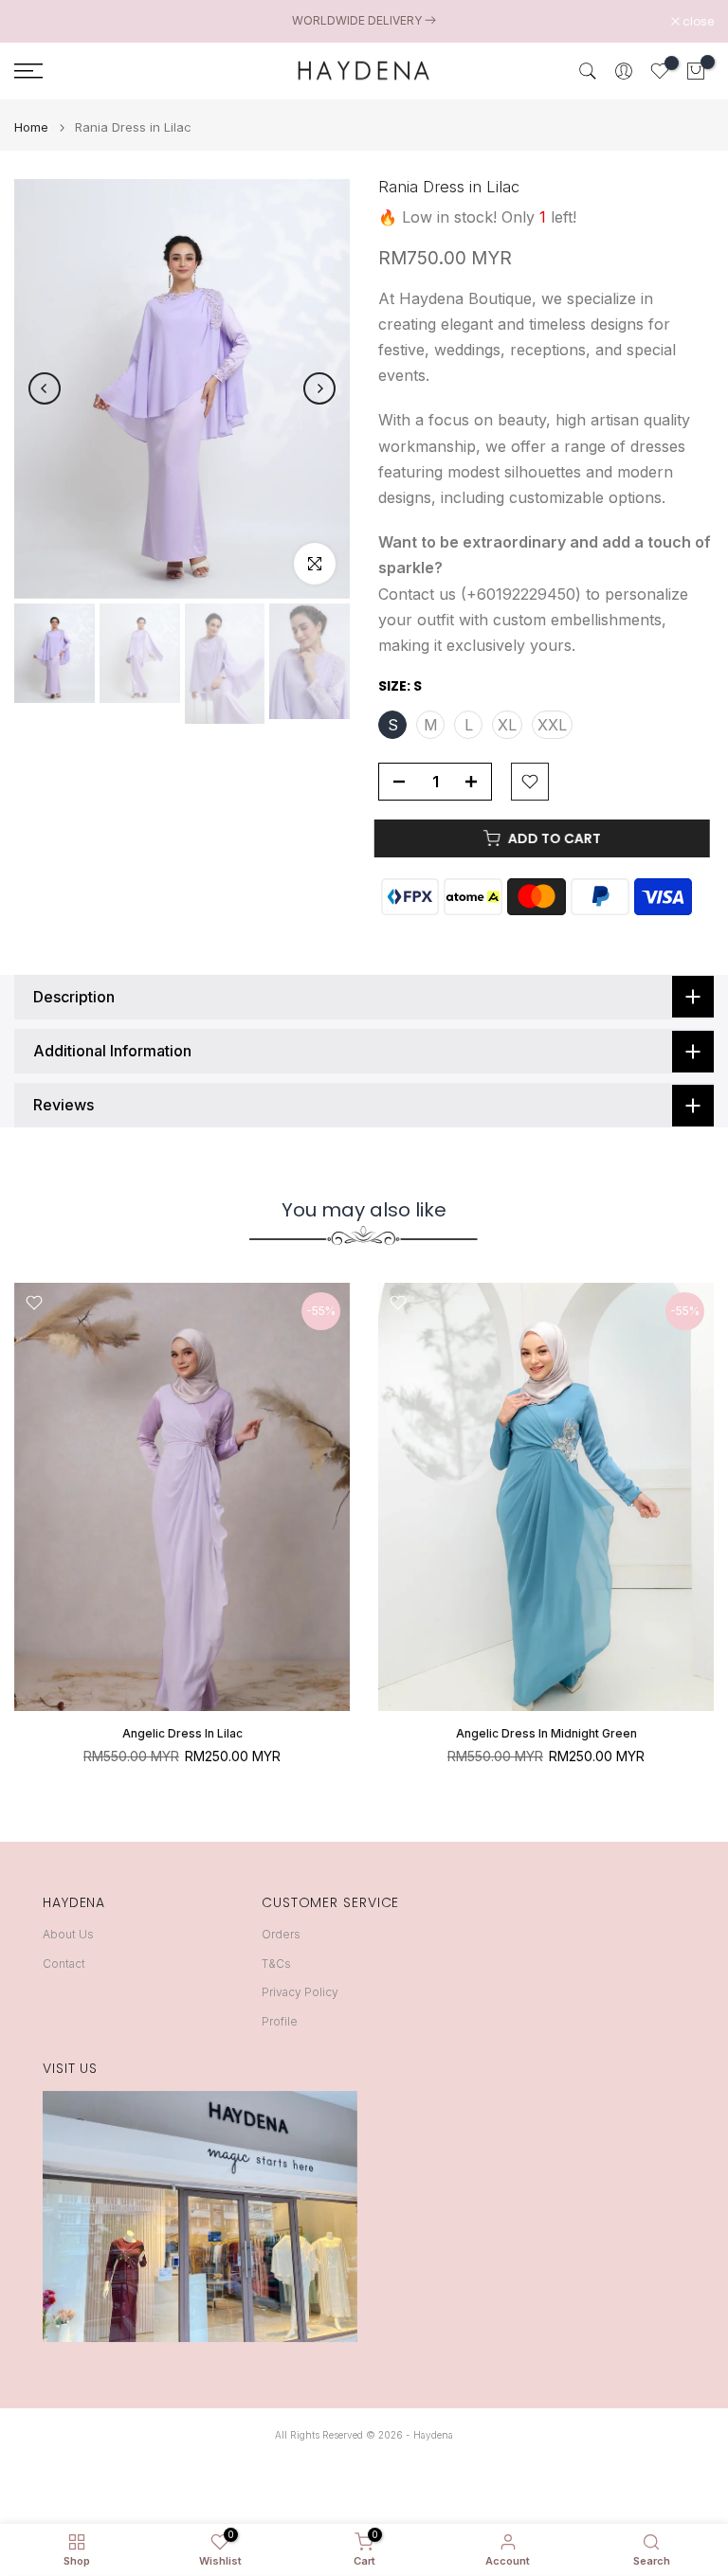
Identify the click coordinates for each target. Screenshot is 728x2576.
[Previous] (45, 388)
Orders (281, 1934)
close (40, 22)
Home (31, 127)
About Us (68, 1934)
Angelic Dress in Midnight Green (546, 1734)
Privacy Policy (300, 1992)
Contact (64, 1964)
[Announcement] (364, 21)
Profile (280, 2021)
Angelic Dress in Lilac (182, 1734)
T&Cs (276, 1964)
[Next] (319, 388)
